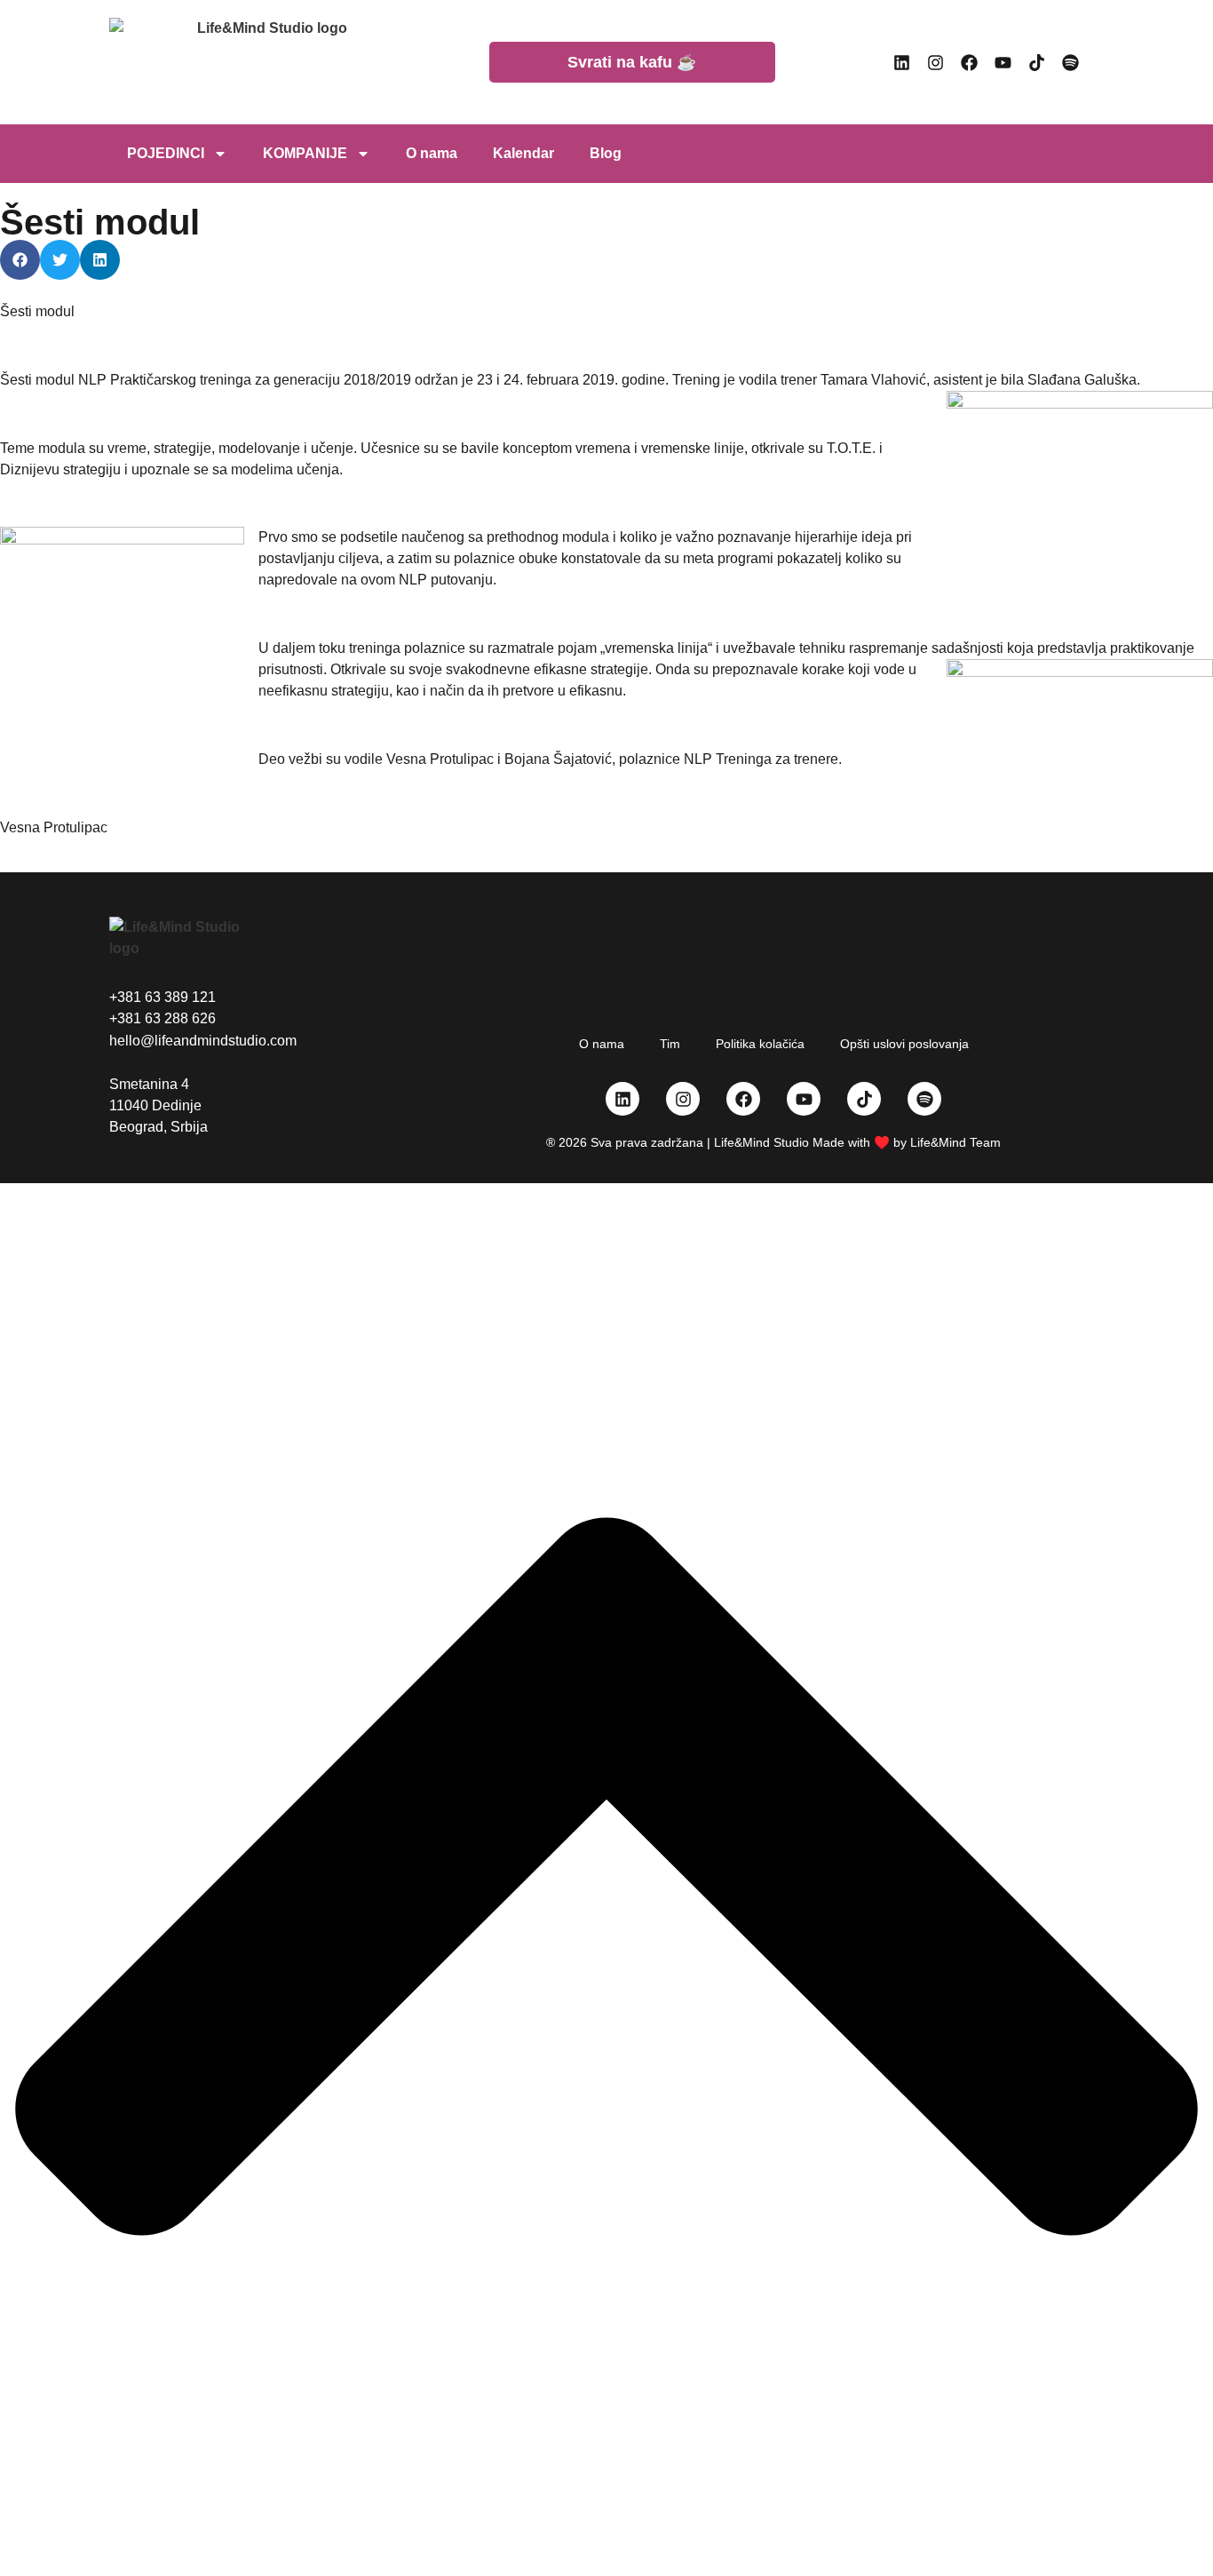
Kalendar (523, 153)
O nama (432, 153)
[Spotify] (1071, 62)
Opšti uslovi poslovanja (904, 1044)
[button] (20, 260)
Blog (606, 153)
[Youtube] (1003, 62)
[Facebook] (970, 62)
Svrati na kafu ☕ (632, 62)
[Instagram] (936, 62)
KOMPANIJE (305, 153)
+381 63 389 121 (163, 997)
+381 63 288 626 (163, 1018)
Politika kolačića (760, 1044)
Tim (670, 1044)
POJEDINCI (166, 153)
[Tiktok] (1037, 62)
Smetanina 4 (149, 1084)
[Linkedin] (902, 62)
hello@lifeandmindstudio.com (203, 1041)
